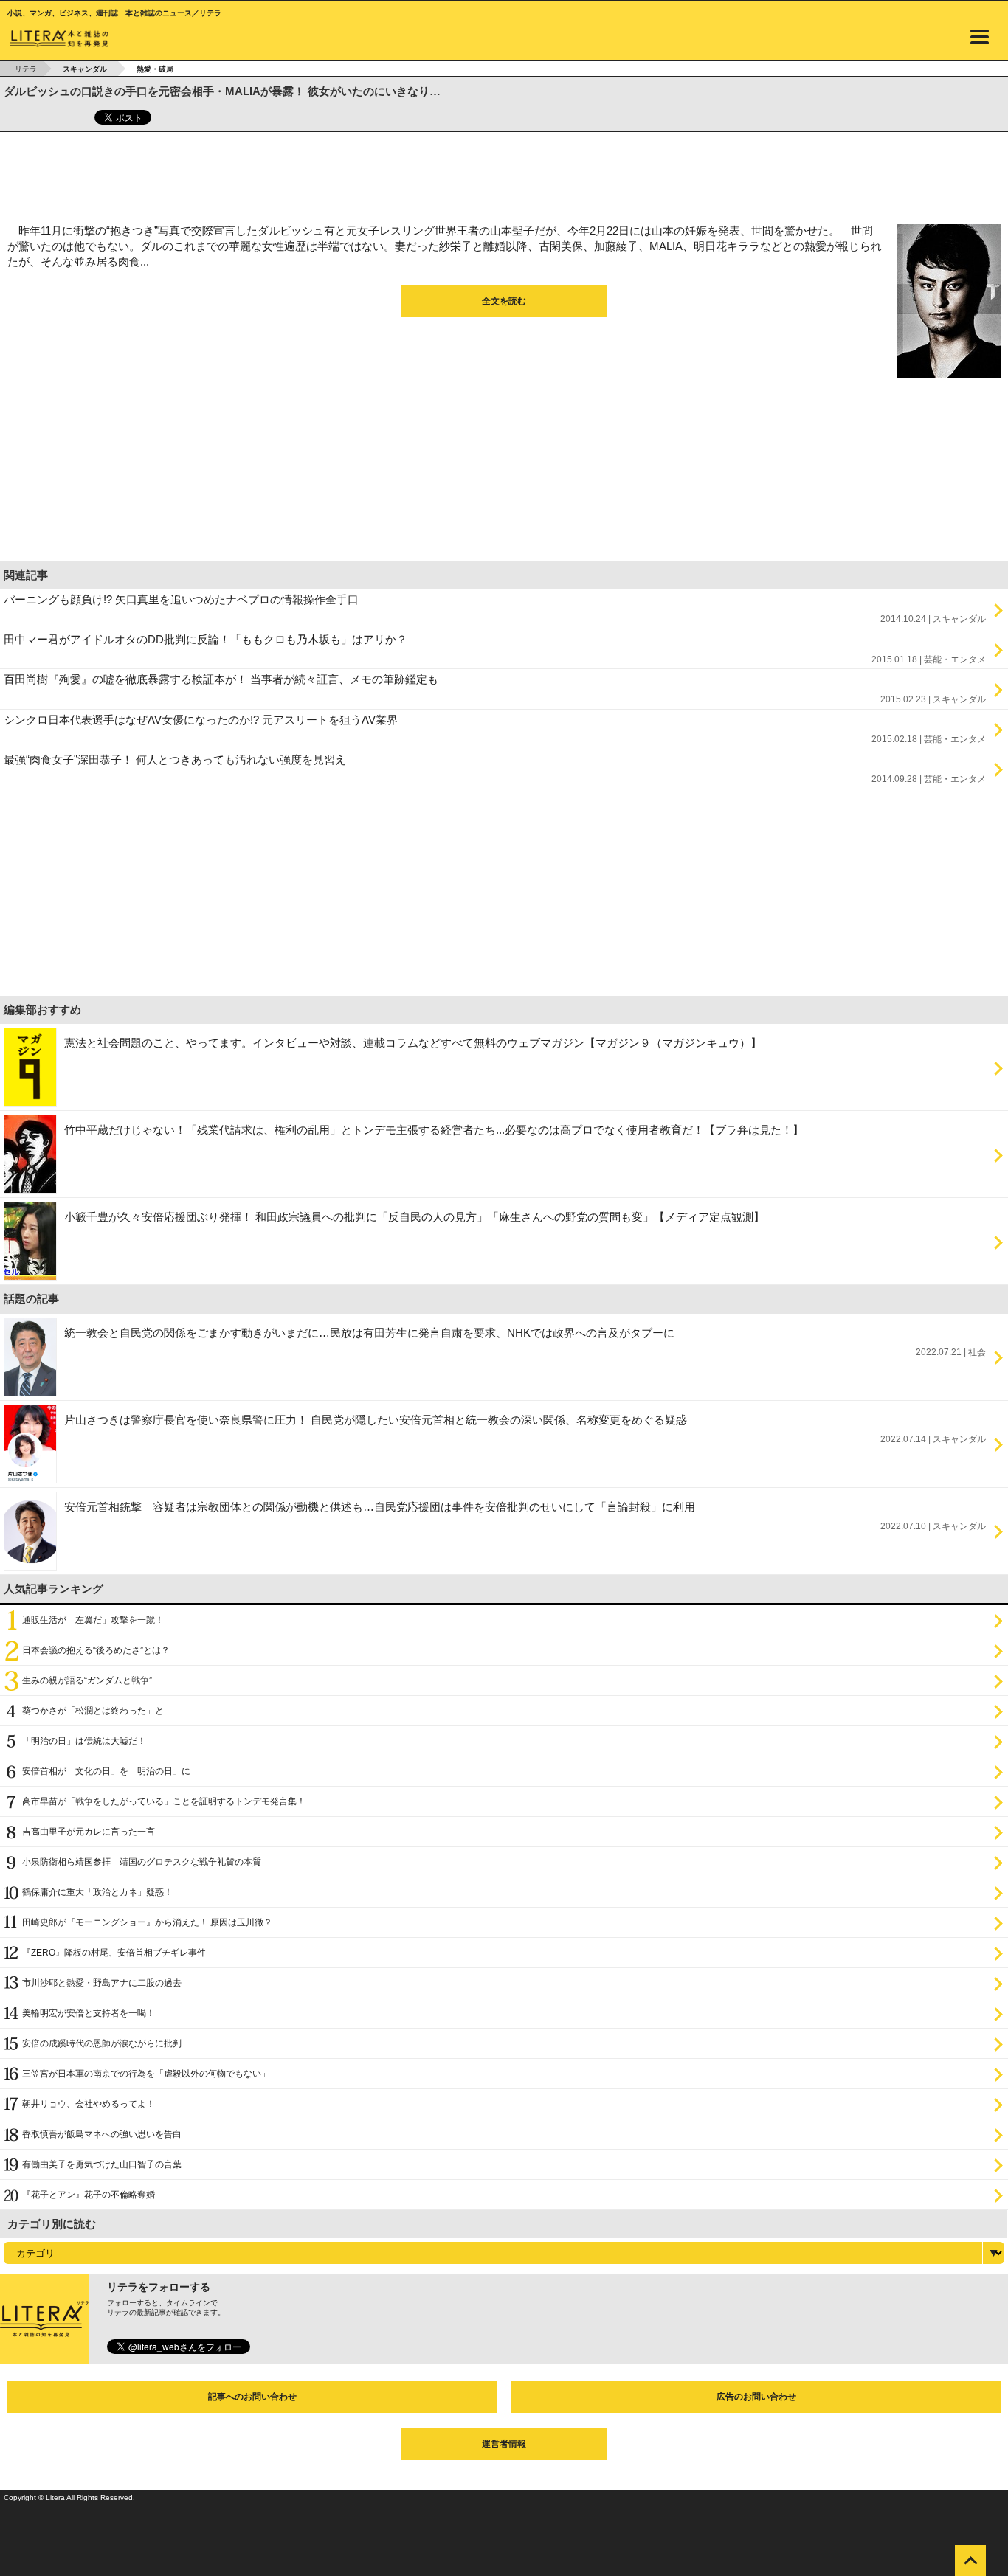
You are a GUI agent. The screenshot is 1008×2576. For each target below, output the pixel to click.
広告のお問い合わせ (756, 2397)
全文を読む (504, 301)
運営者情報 (504, 2444)
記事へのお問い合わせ (252, 2397)
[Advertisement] (504, 173)
